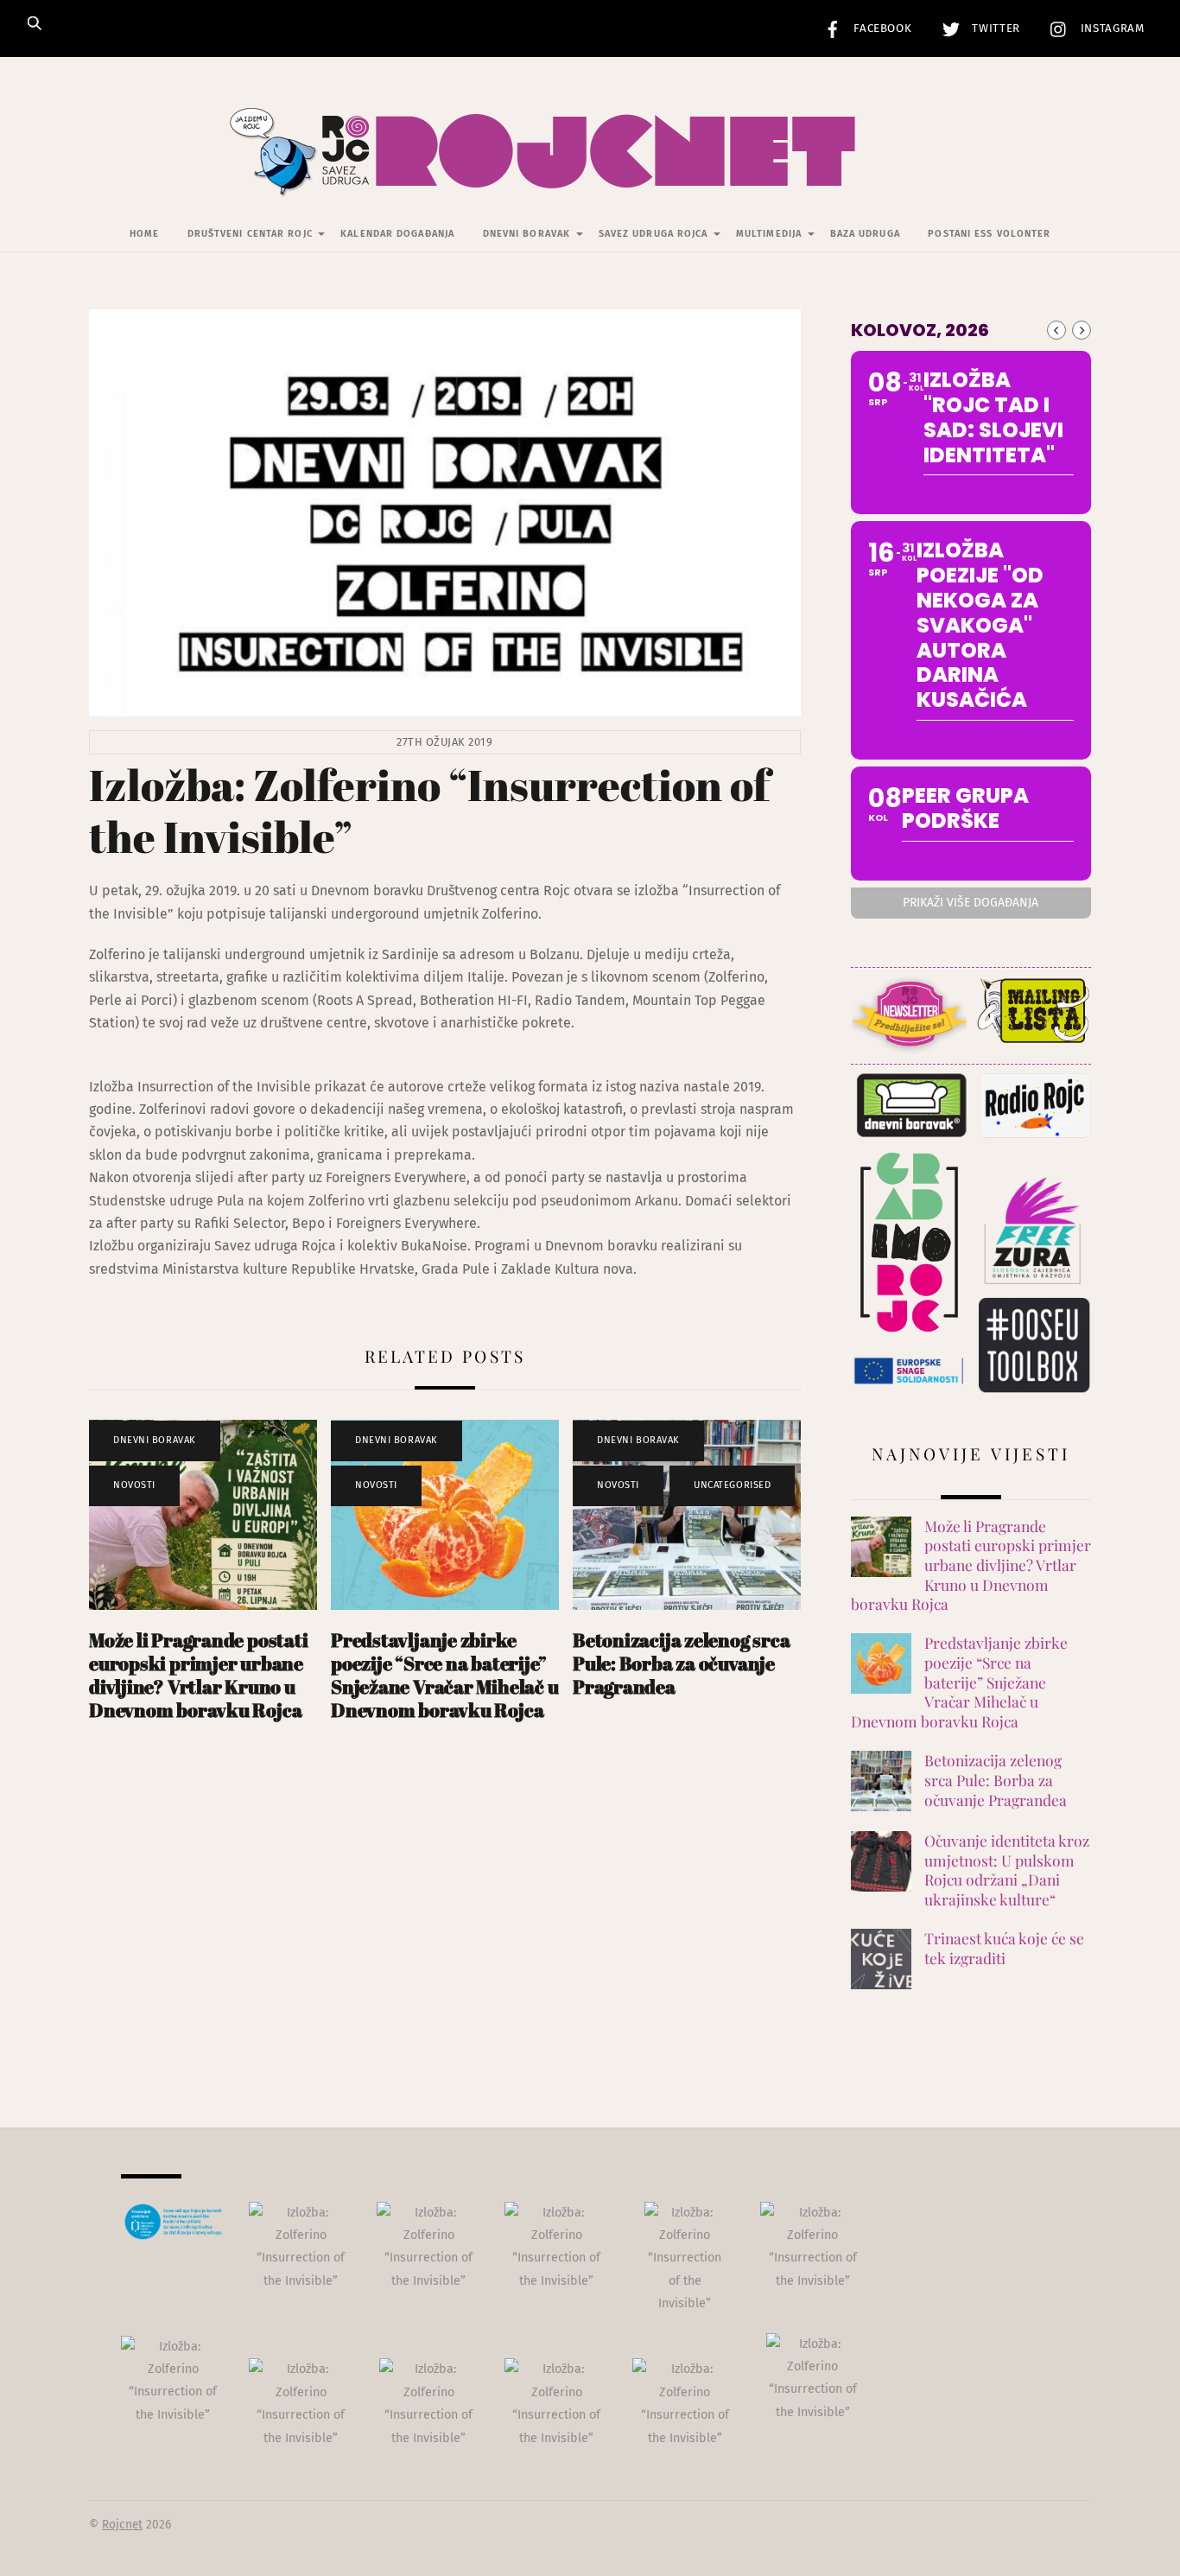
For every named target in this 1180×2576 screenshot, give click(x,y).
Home (144, 234)
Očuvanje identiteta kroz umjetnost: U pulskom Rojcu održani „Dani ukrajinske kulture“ (1007, 1870)
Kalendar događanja (397, 234)
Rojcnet (122, 2525)
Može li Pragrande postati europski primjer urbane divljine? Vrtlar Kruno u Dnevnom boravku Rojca (198, 1675)
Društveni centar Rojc (250, 234)
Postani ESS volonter (989, 234)
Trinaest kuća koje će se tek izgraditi (1004, 1948)
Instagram (1110, 29)
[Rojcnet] (590, 172)
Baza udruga (865, 234)
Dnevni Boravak (527, 234)
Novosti (134, 1485)
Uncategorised (732, 1485)
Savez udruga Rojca (653, 234)
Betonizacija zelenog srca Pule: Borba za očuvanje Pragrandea (681, 1663)
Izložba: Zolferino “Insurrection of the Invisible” (429, 811)
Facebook (881, 29)
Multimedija (769, 234)
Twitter (994, 29)
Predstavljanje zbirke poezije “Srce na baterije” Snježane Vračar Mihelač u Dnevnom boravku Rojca (444, 1675)
